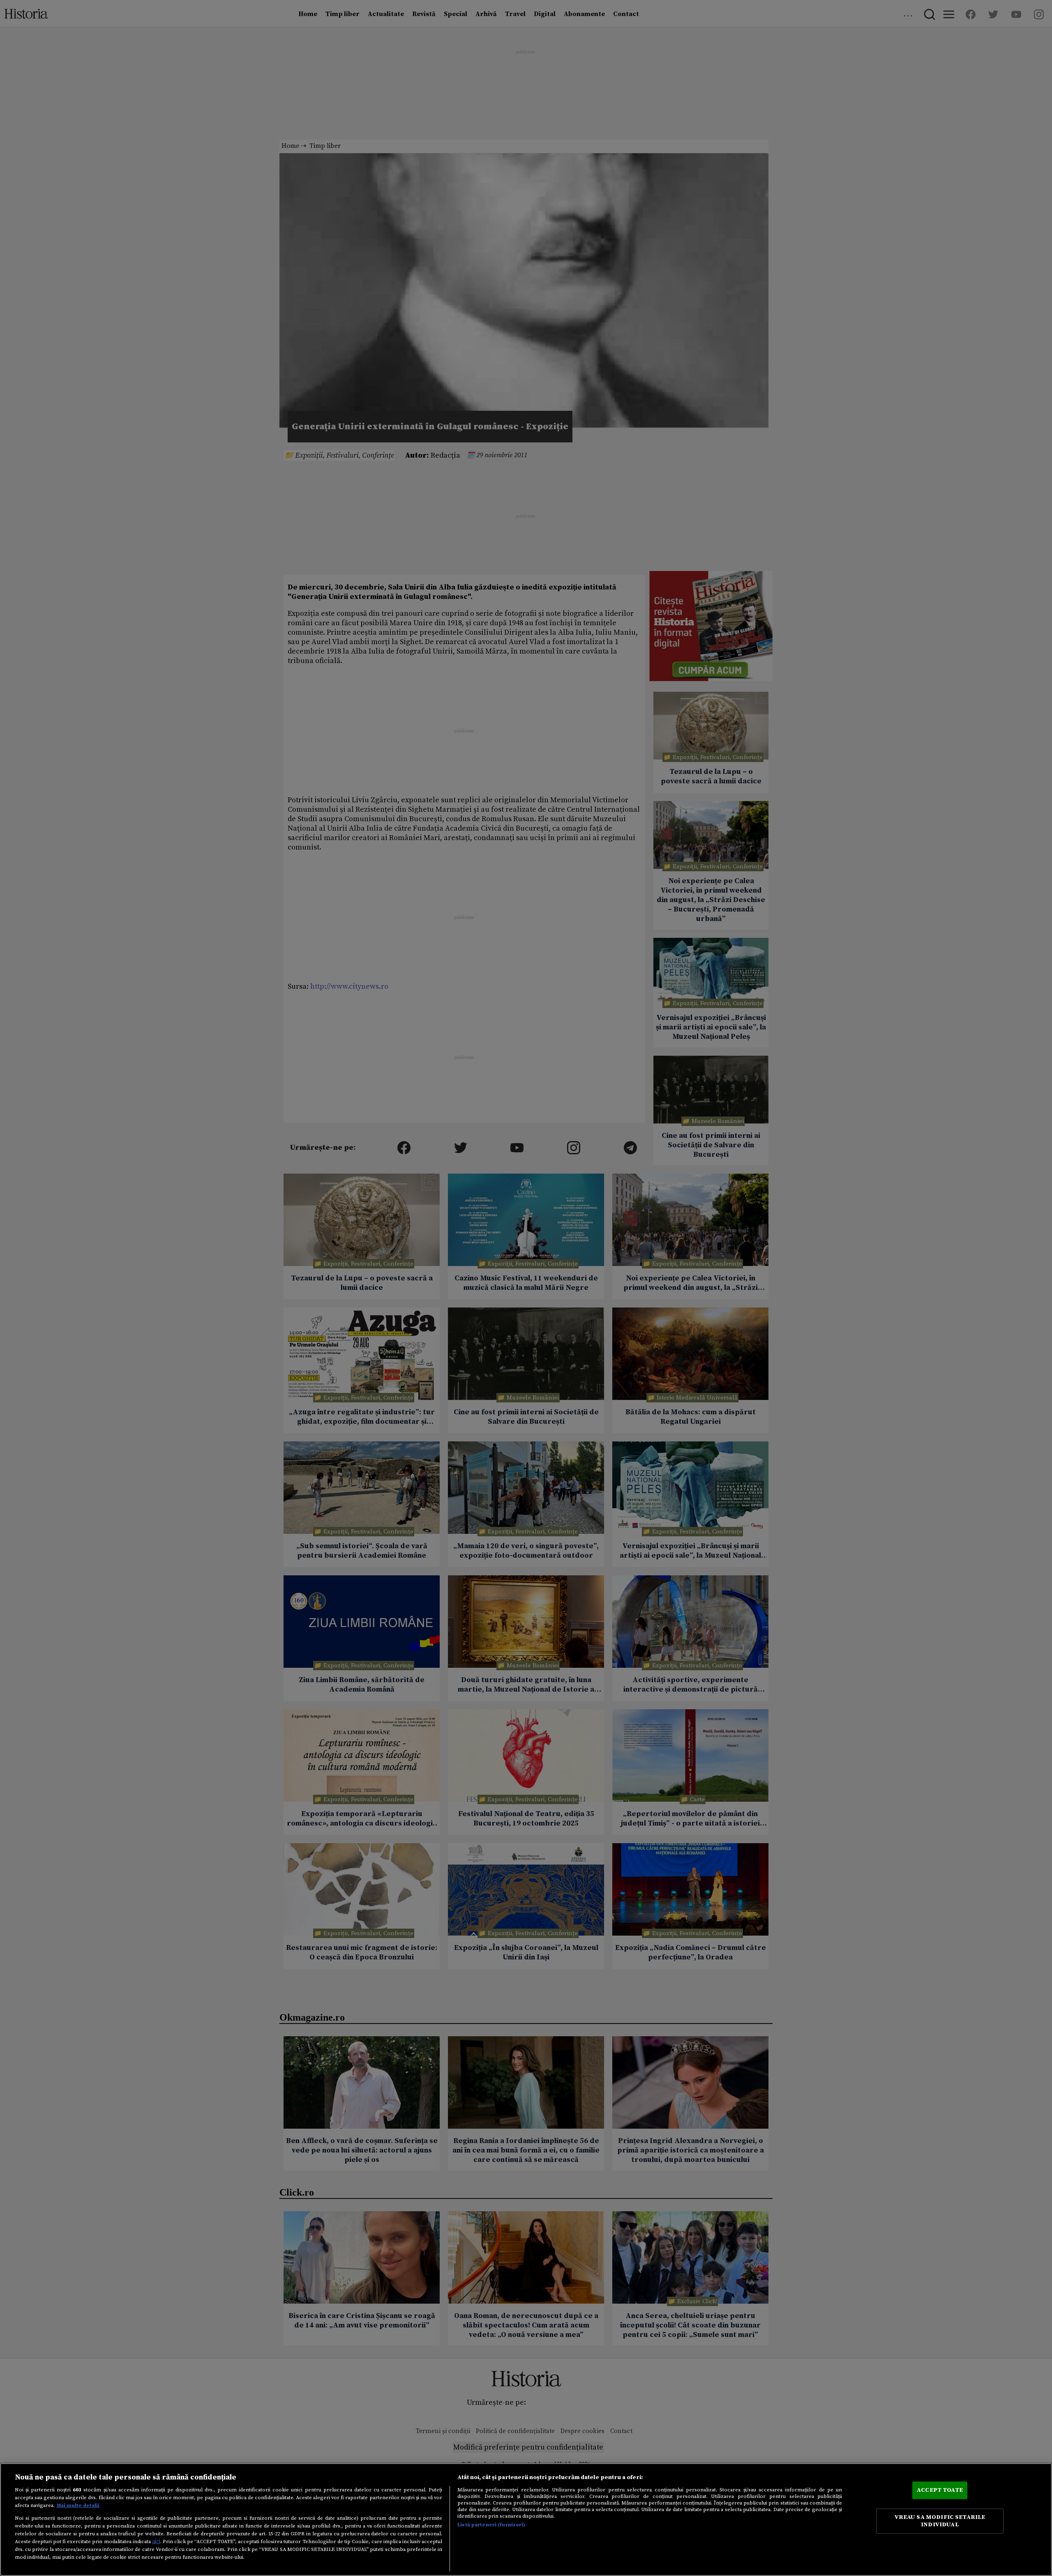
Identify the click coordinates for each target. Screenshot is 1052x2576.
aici (156, 2541)
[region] (526, 2520)
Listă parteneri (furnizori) (491, 2525)
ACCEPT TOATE (940, 2490)
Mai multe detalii (78, 2505)
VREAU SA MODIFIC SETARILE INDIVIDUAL (940, 2521)
